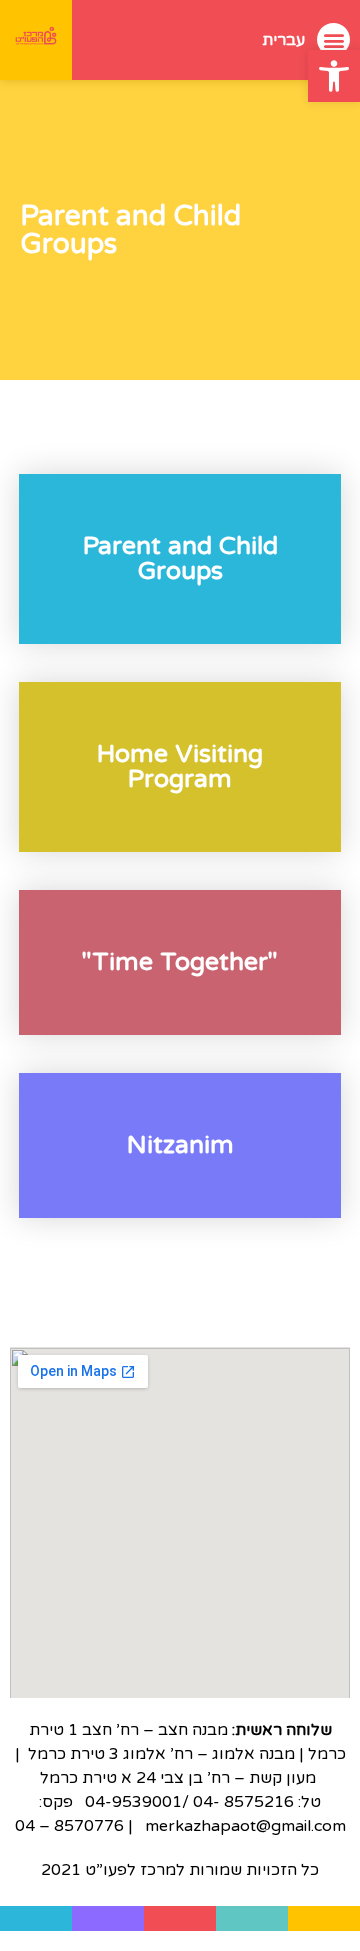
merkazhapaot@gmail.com (243, 1826)
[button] (334, 76)
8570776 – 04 (69, 1826)
